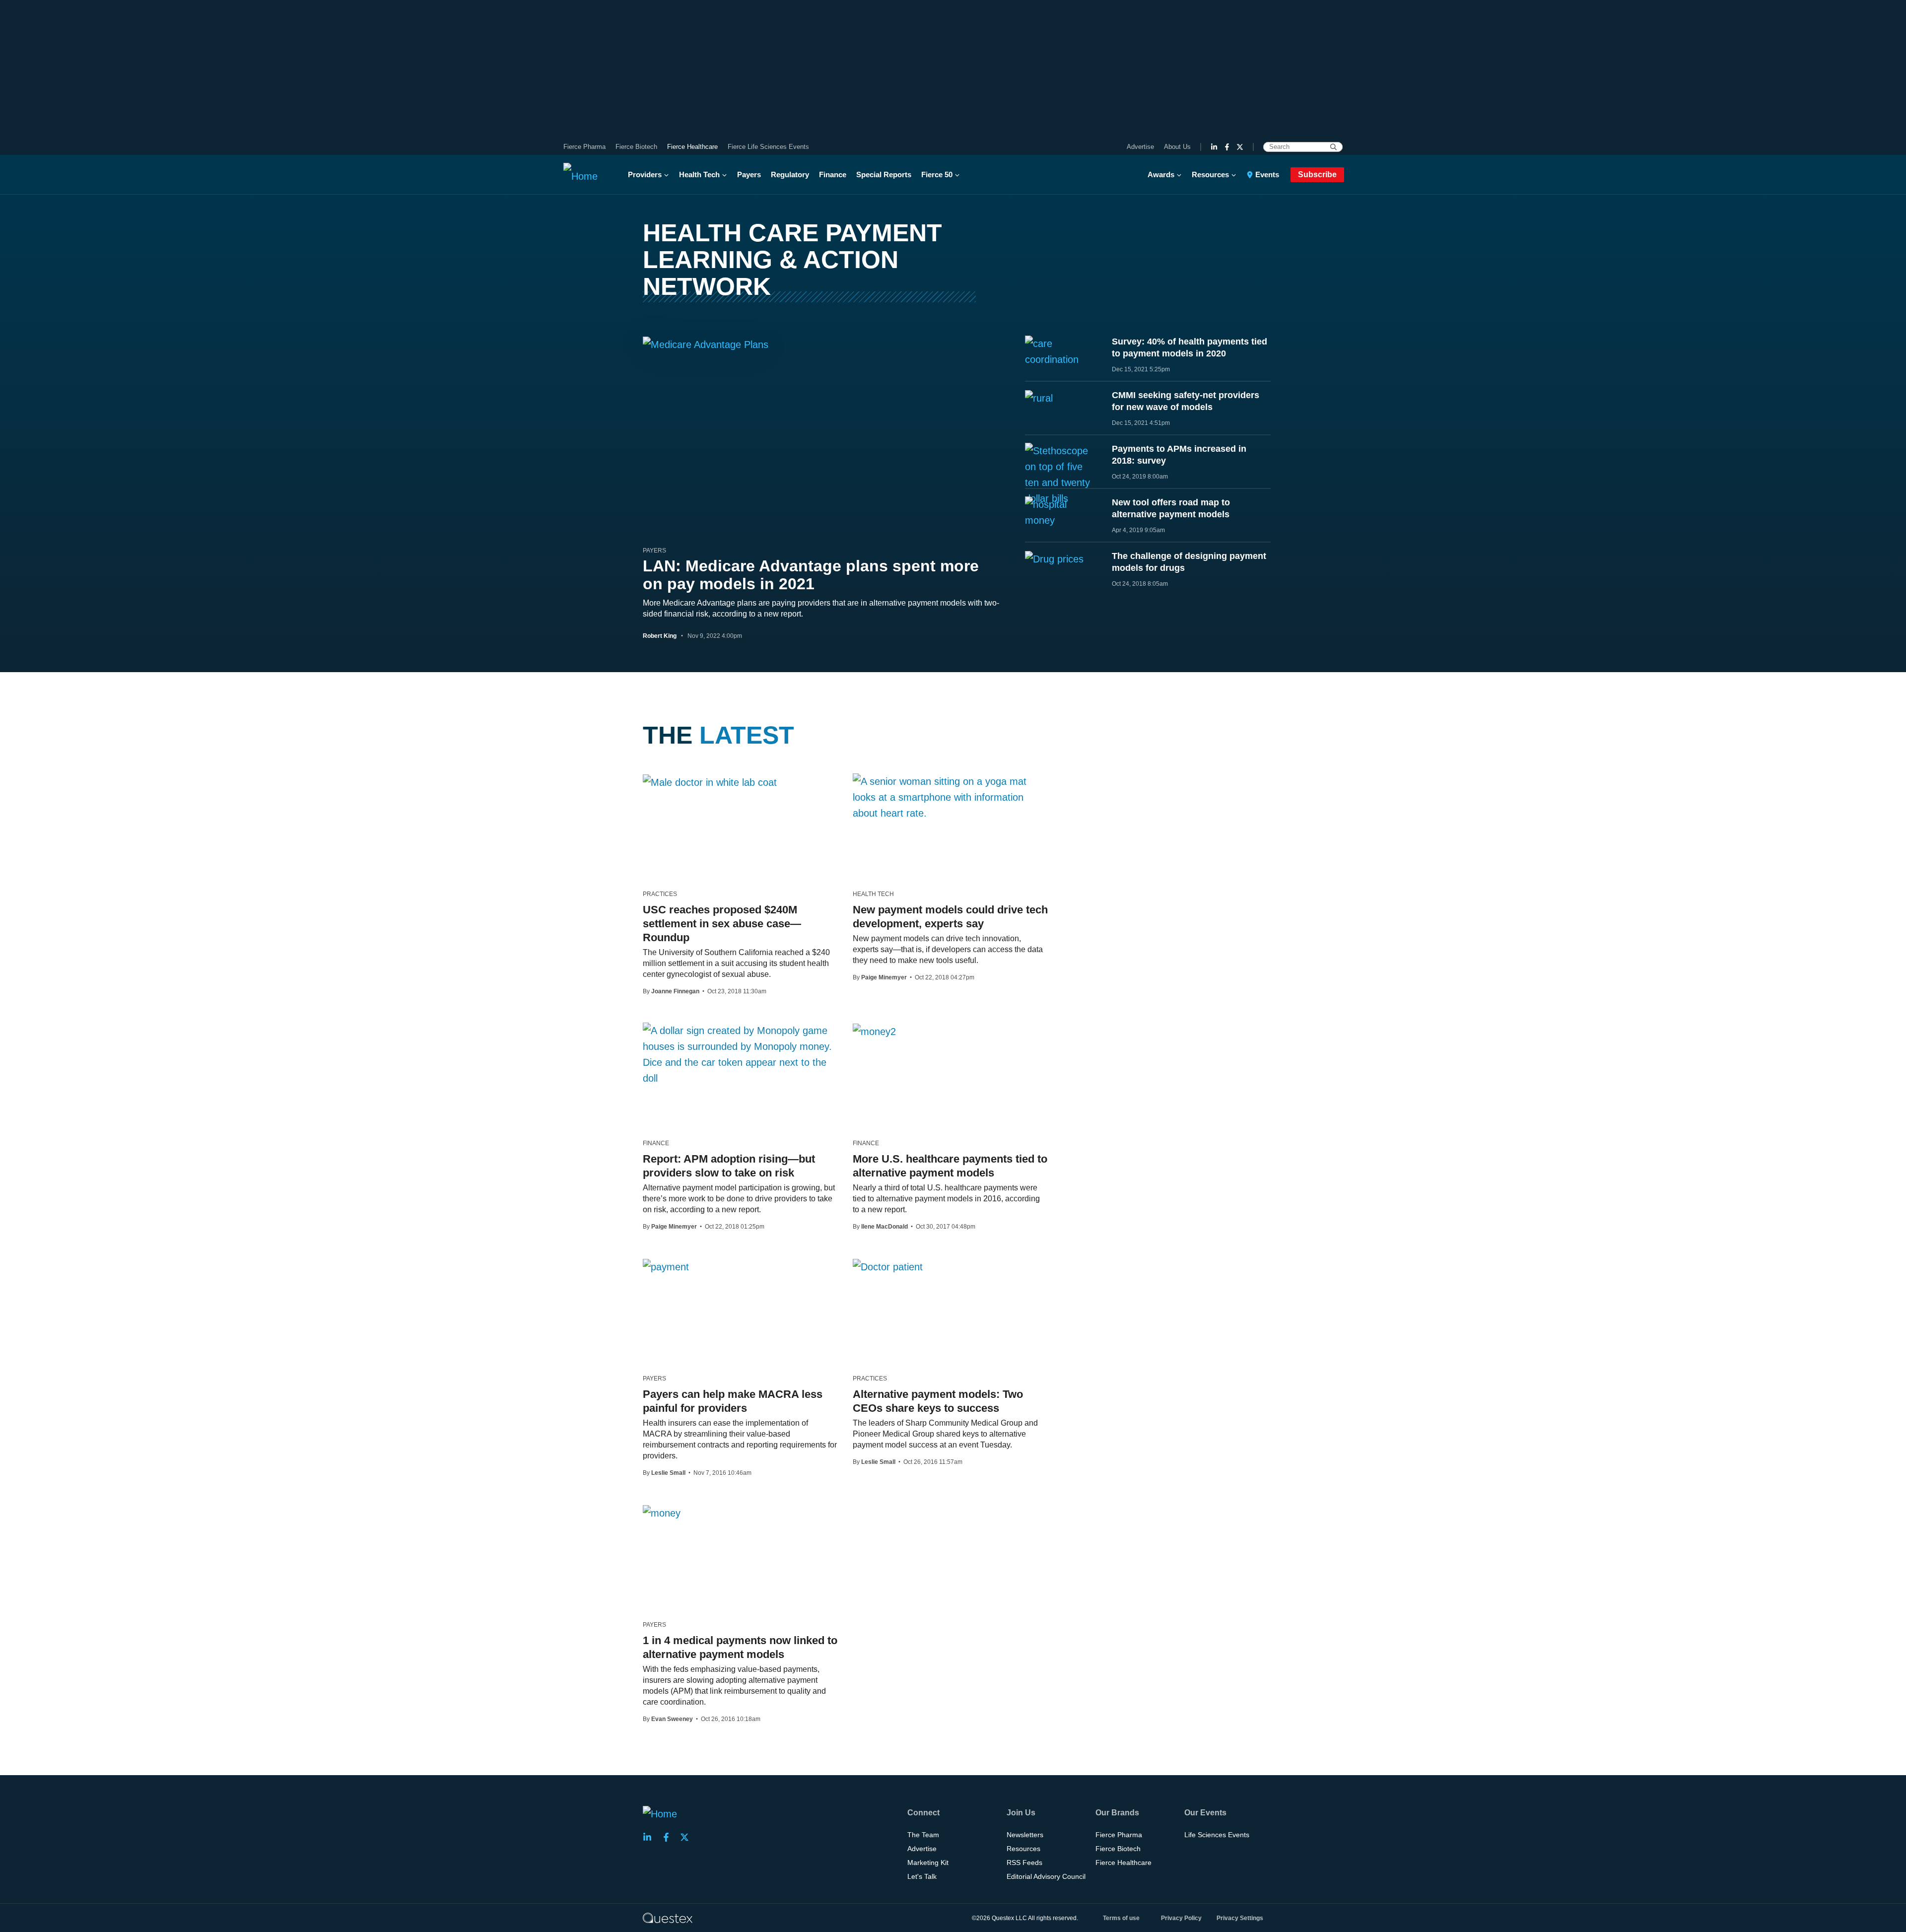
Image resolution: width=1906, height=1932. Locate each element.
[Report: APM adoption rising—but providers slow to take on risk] (740, 1054)
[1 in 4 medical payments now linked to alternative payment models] (662, 1513)
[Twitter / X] (1240, 147)
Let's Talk (922, 1876)
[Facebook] (1227, 147)
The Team (923, 1835)
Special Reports (884, 174)
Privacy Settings (1240, 1918)
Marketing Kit (928, 1863)
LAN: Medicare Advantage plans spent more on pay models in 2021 (811, 575)
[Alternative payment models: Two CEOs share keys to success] (888, 1266)
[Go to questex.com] (668, 1918)
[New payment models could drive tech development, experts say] (950, 797)
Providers (645, 174)
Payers (749, 174)
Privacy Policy (1181, 1918)
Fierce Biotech (636, 147)
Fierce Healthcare (692, 147)
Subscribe (1317, 174)
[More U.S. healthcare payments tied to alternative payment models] (874, 1031)
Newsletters (1025, 1835)
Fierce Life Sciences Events (768, 147)
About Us (1177, 147)
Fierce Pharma (584, 147)
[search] (1333, 147)
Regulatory (790, 174)
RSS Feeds (1024, 1863)
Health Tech (699, 174)
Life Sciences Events (1217, 1835)
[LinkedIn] (1214, 147)
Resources (1210, 174)
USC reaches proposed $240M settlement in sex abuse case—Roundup (722, 924)
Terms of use (1121, 1918)
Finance (833, 174)
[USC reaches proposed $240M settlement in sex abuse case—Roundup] (710, 782)
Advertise (1140, 147)
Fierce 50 (937, 174)
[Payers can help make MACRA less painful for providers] (666, 1266)
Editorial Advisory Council (1046, 1876)
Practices (660, 894)
